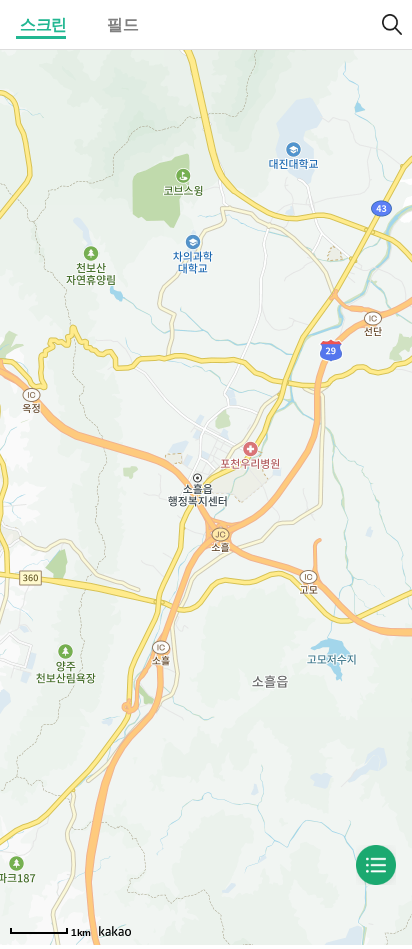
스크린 (43, 24)
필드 (122, 24)
